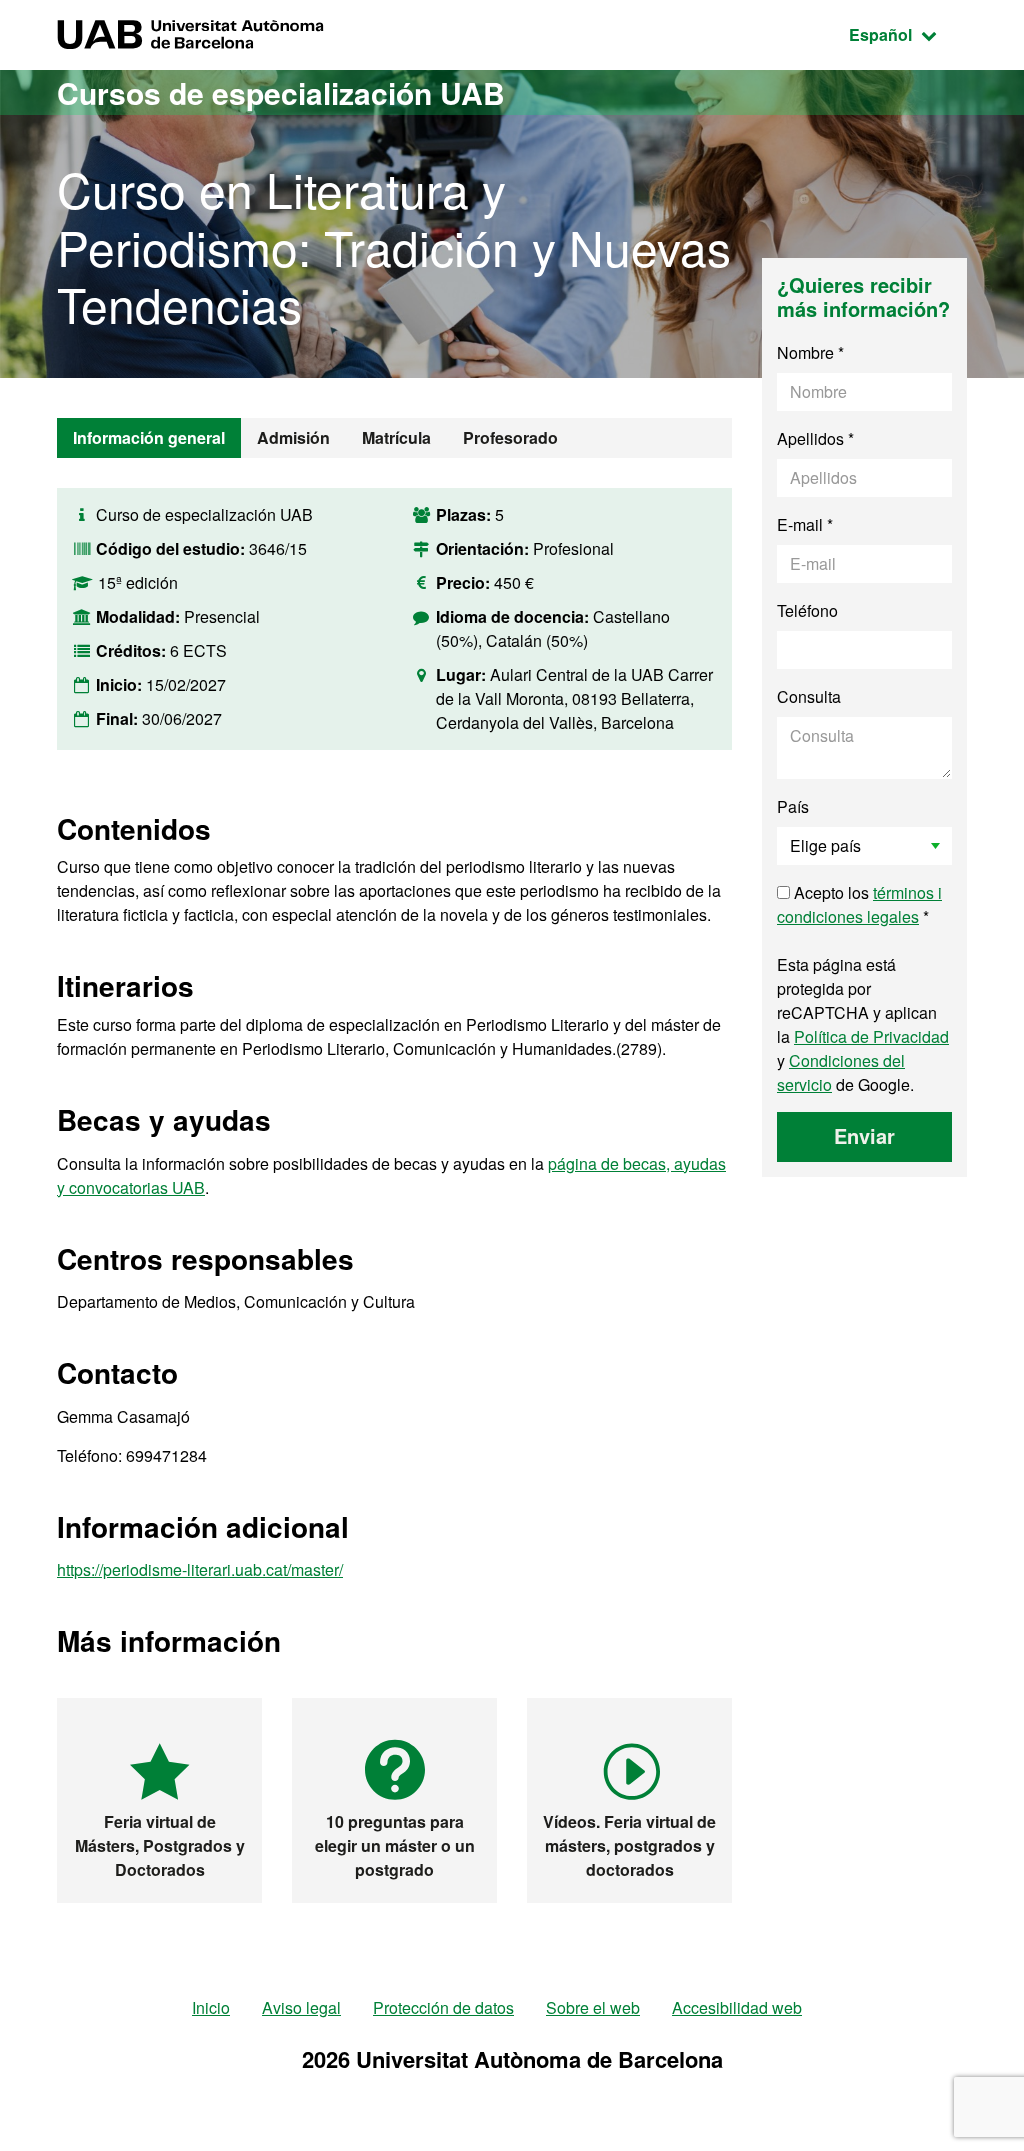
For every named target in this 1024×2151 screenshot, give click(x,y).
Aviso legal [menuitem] (301, 2007)
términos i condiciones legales (859, 904)
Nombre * (810, 352)
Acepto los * (859, 904)
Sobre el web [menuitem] (593, 2007)
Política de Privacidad (871, 1036)
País (793, 806)
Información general (149, 437)
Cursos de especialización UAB (281, 92)
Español (908, 34)
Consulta (809, 696)
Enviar (864, 1135)
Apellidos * (815, 438)
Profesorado (510, 437)
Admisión (293, 437)
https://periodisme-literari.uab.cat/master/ (200, 1569)
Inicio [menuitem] (211, 2007)
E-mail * (805, 524)
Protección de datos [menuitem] (443, 2007)
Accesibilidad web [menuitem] (737, 2007)
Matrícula (396, 437)
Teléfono (807, 610)
